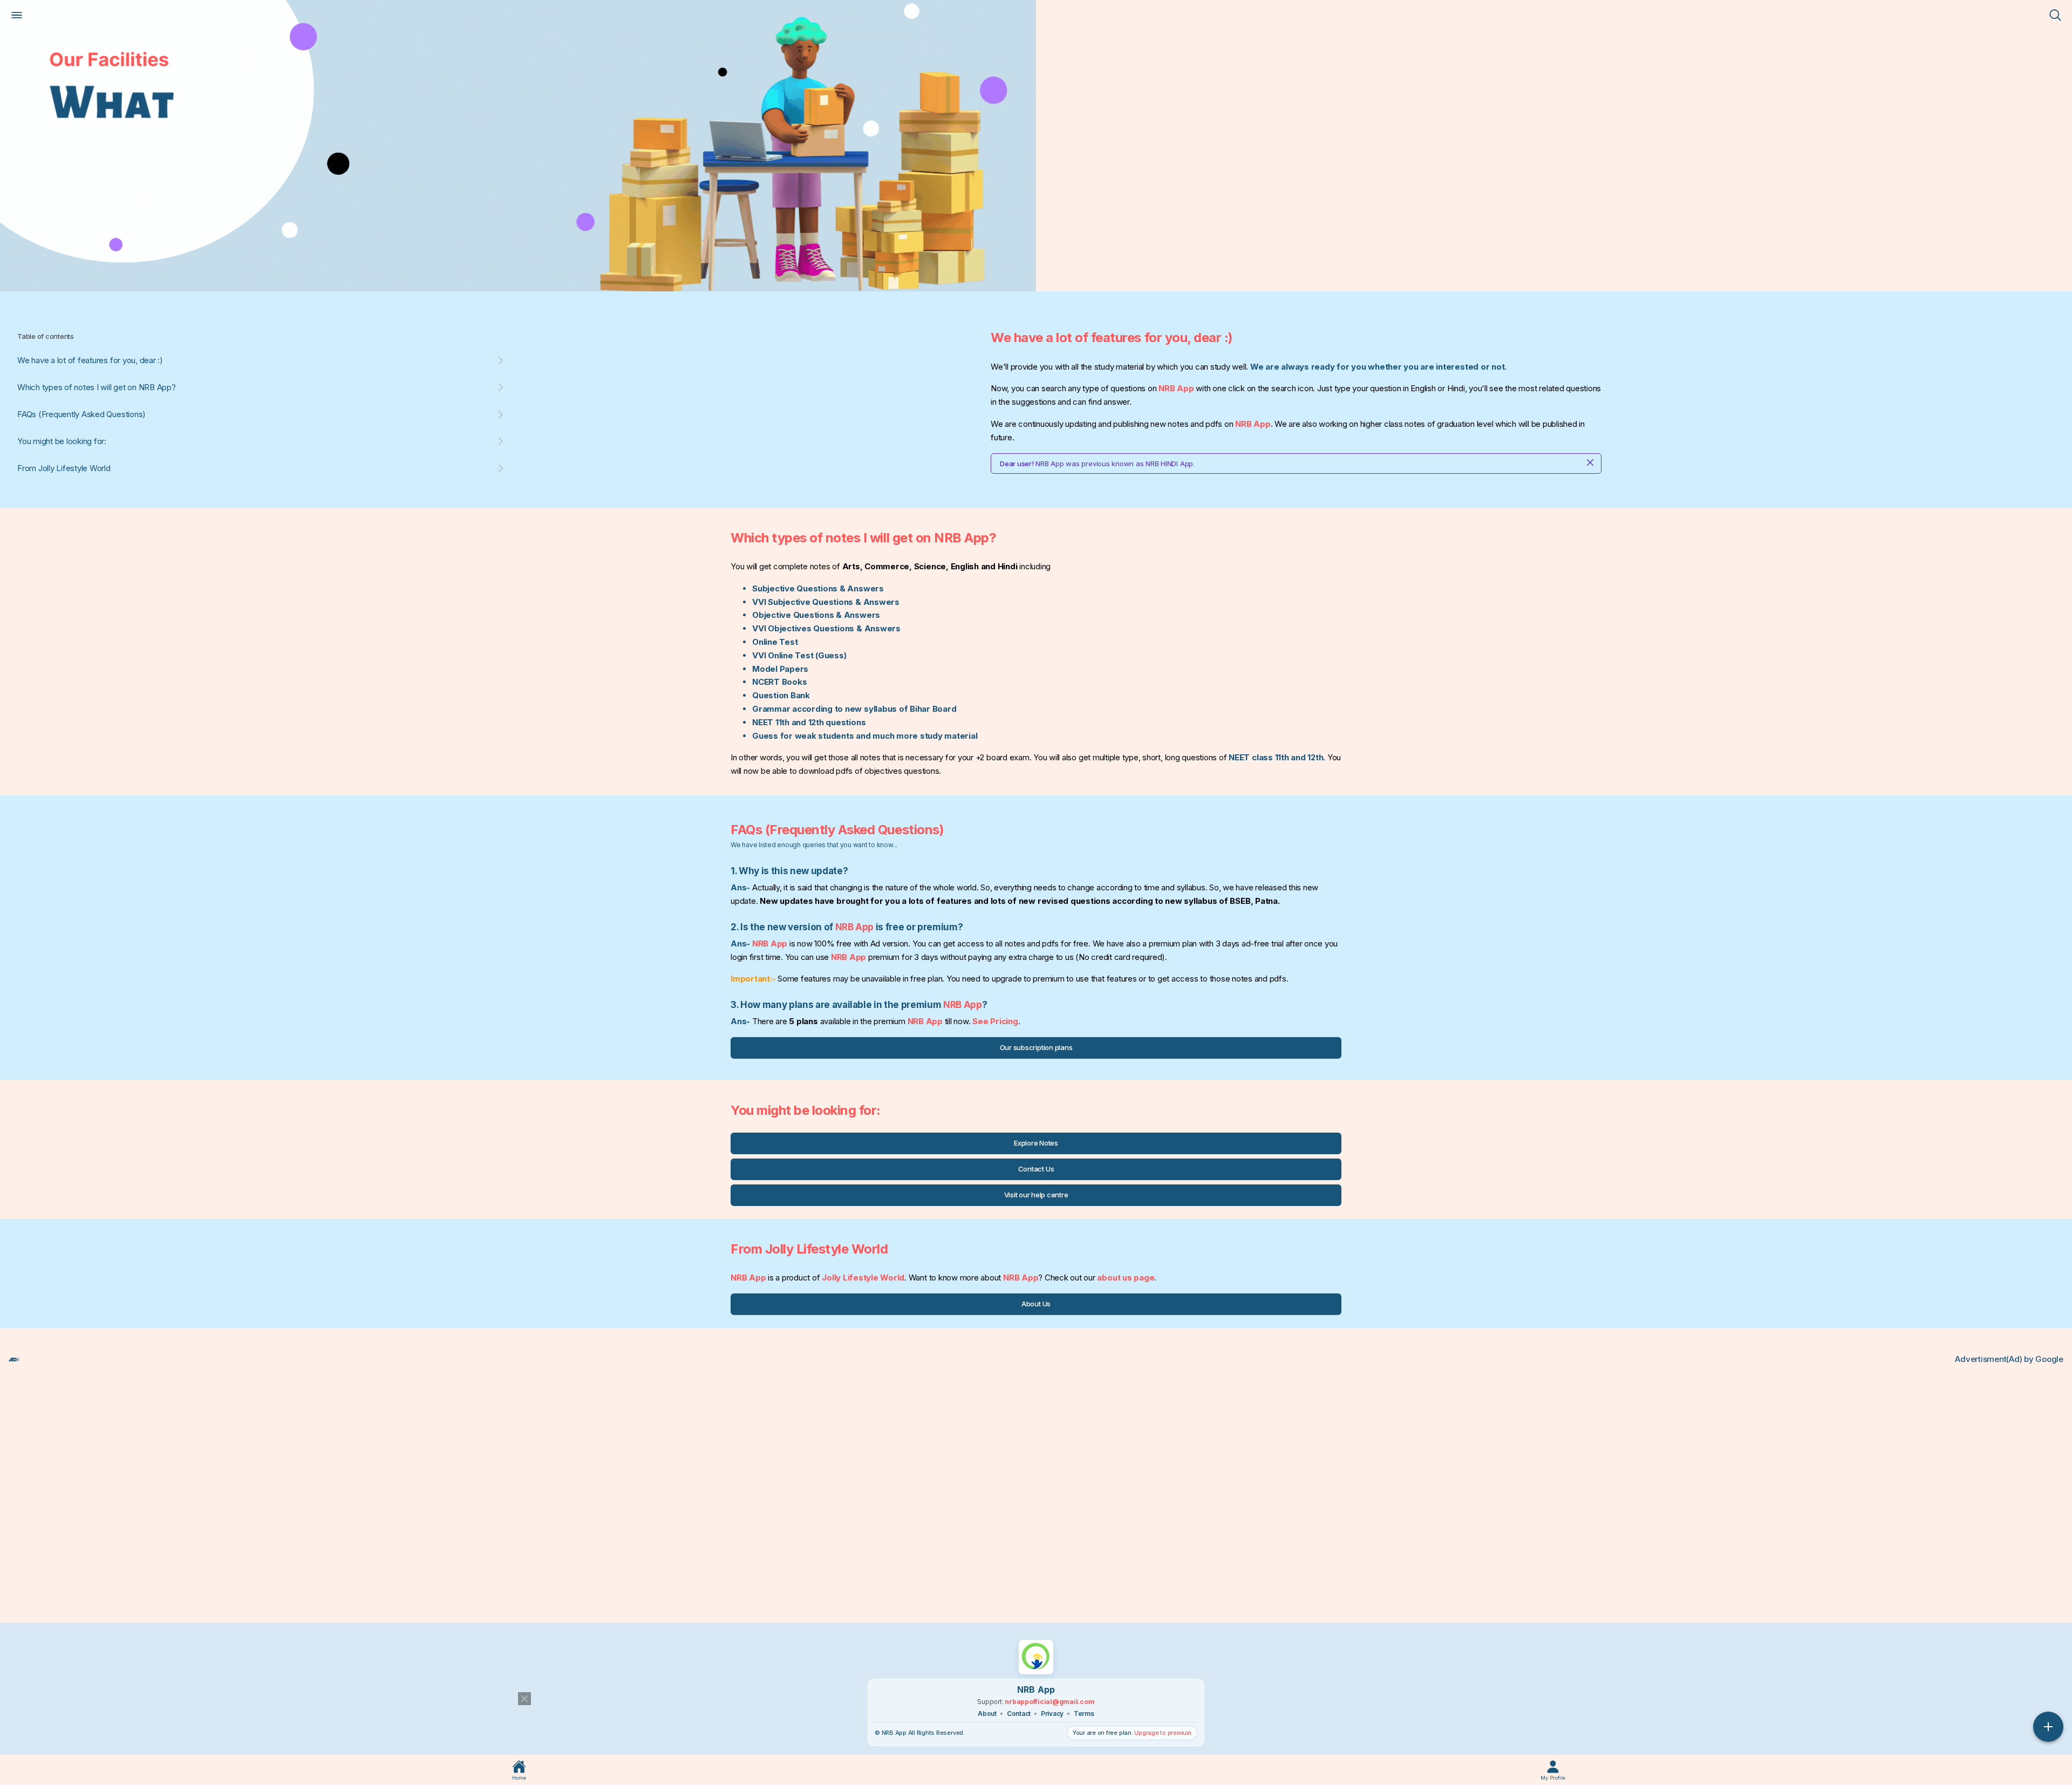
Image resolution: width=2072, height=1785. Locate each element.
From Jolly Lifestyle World (64, 468)
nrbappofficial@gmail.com (1049, 1702)
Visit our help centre (1036, 1195)
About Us (1036, 1304)
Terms (1084, 1714)
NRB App (1176, 388)
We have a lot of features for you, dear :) (90, 360)
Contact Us (1036, 1169)
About (987, 1714)
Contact (1019, 1714)
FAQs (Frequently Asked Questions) (81, 414)
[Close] (1590, 464)
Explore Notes (1036, 1143)
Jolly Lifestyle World (863, 1278)
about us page (1126, 1278)
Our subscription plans (1036, 1047)
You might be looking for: (62, 441)
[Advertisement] (332, 1485)
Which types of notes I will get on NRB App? (97, 387)
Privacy (1052, 1714)
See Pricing (995, 1021)
